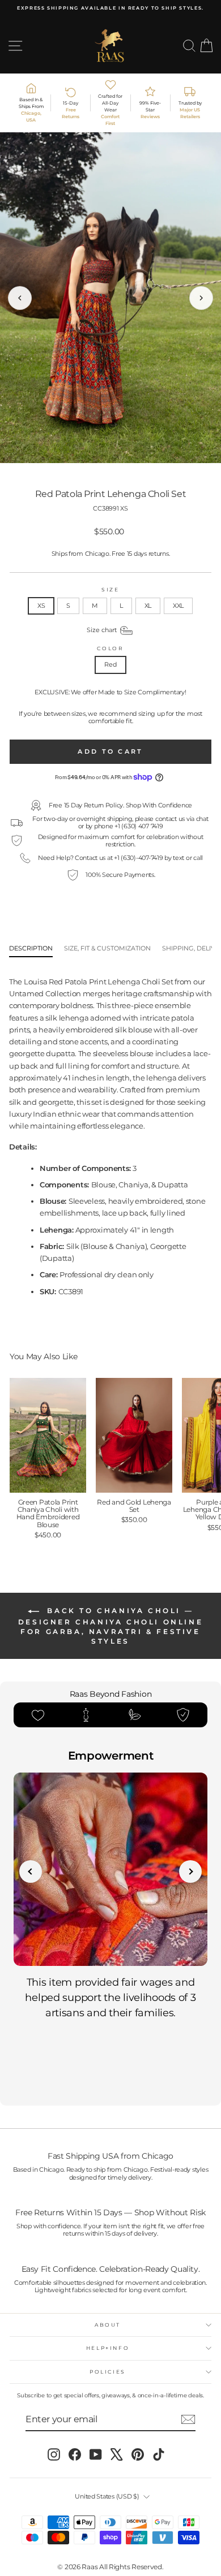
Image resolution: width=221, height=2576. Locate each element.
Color (110, 649)
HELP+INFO (108, 2348)
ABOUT (108, 2325)
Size (110, 590)
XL (148, 606)
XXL (178, 606)
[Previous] (20, 298)
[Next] (201, 298)
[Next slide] (190, 1872)
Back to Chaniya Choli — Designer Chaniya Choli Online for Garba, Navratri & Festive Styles (110, 1626)
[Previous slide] (31, 1872)
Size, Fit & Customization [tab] (107, 948)
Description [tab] (31, 948)
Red (110, 664)
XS (41, 606)
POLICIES (108, 2372)
